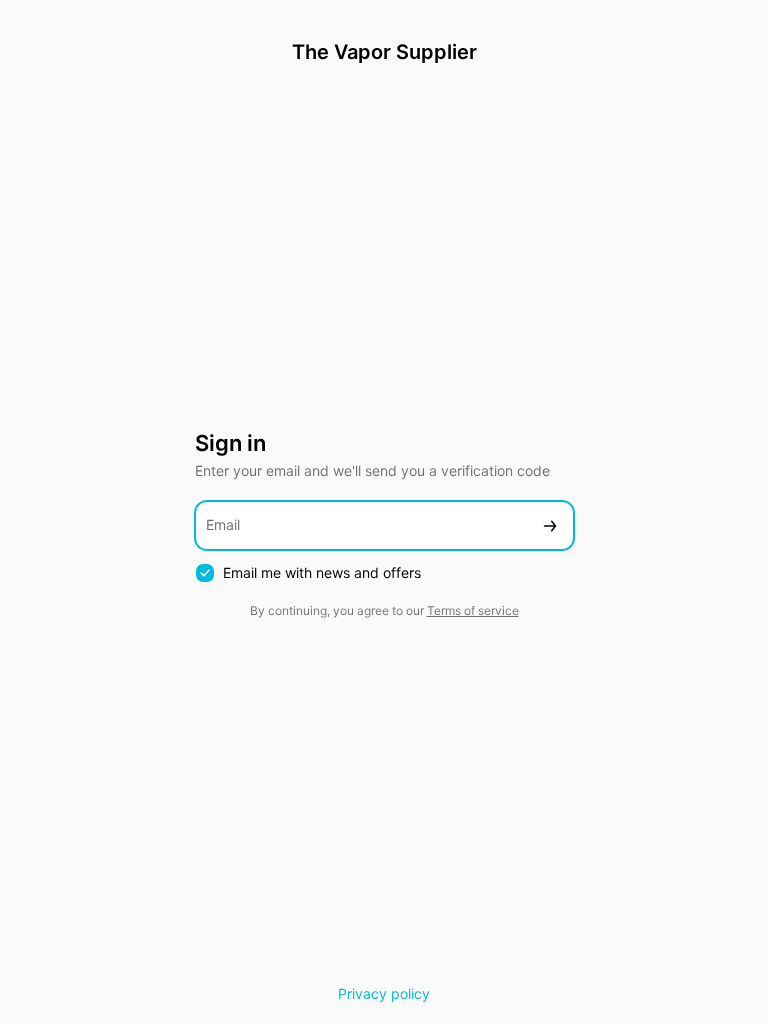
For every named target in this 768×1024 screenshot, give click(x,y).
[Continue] (550, 525)
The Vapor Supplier (384, 52)
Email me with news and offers (322, 572)
